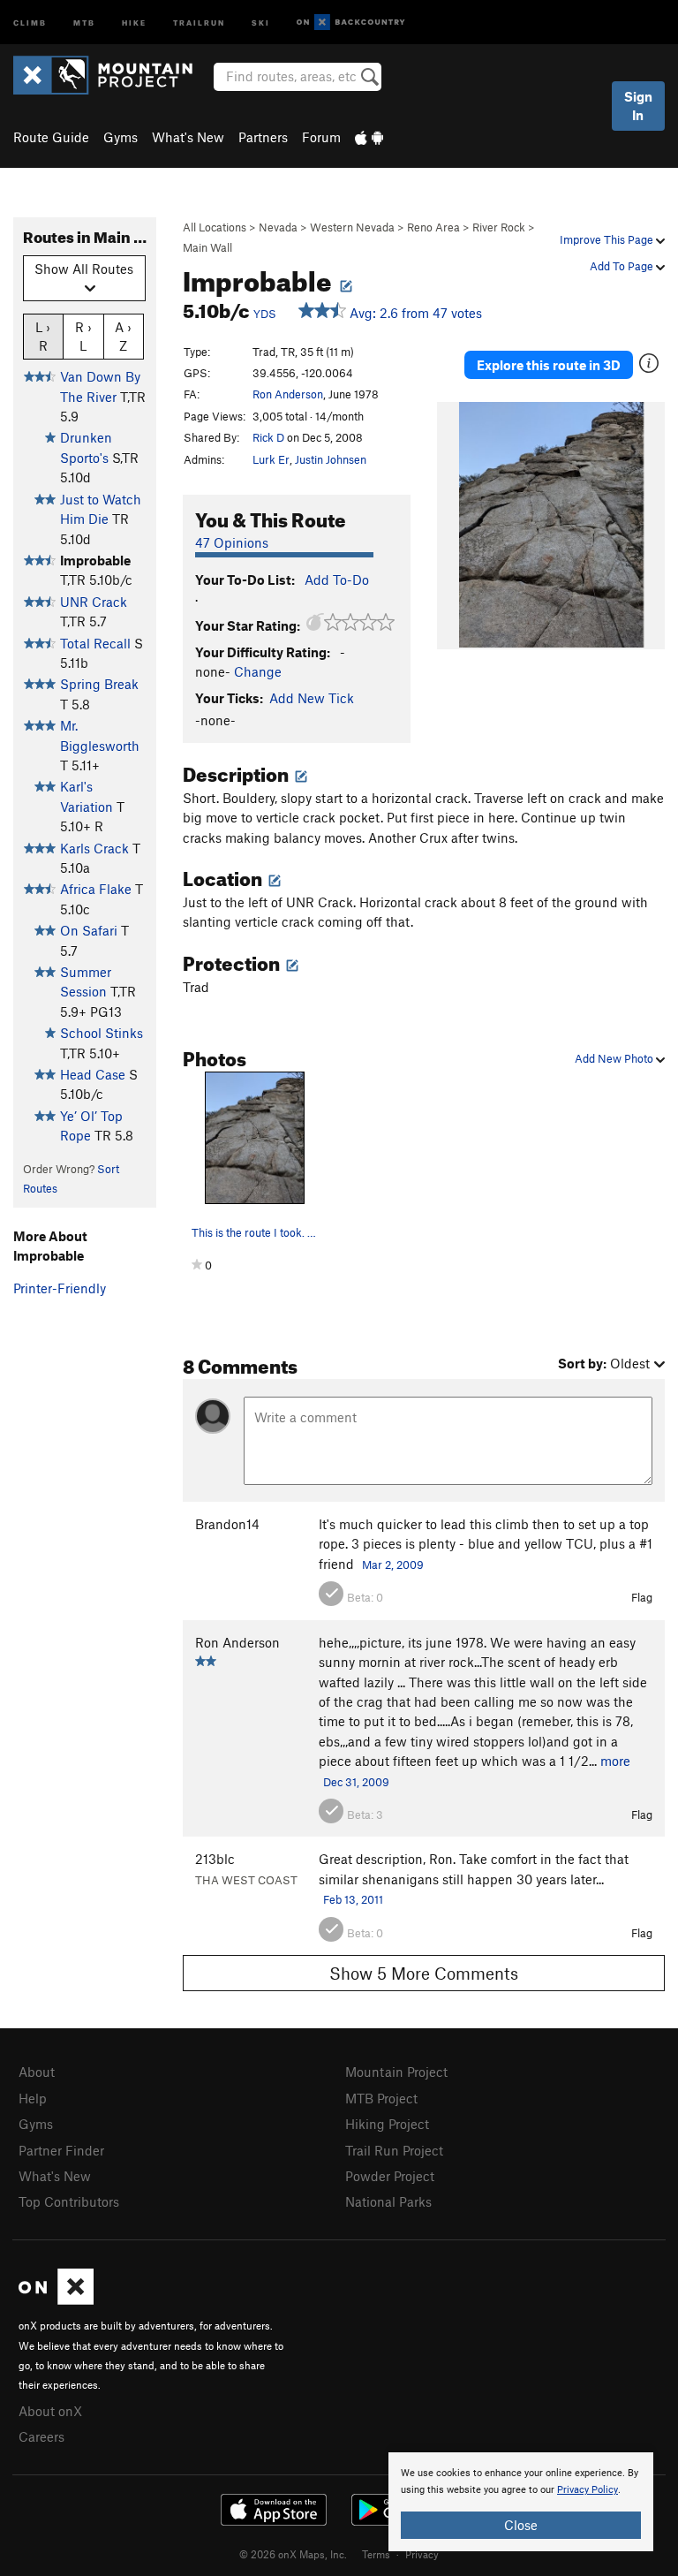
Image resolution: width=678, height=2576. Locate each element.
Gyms (121, 137)
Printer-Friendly (60, 1288)
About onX (50, 2411)
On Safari (89, 930)
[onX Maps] (56, 2299)
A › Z (123, 336)
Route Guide (51, 137)
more (615, 1761)
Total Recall (95, 643)
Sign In (638, 106)
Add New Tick (312, 698)
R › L (83, 336)
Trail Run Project (394, 2150)
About (37, 2072)
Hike (134, 22)
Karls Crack (94, 848)
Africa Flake (96, 889)
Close (521, 2525)
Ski (261, 22)
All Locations (215, 227)
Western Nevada (352, 227)
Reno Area (433, 227)
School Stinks (102, 1033)
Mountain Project (396, 2072)
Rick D (268, 437)
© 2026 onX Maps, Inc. (293, 2554)
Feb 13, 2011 (353, 1899)
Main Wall (207, 247)
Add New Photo (615, 1058)
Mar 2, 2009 (393, 1565)
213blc (215, 1859)
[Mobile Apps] (369, 137)
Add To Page (623, 266)
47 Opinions (232, 542)
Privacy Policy (588, 2490)
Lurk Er (271, 459)
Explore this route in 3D (549, 365)
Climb (30, 22)
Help (33, 2098)
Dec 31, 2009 (356, 1782)
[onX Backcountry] (351, 23)
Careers (41, 2436)
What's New (188, 137)
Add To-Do (337, 580)
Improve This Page (608, 239)
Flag (642, 1597)
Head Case (93, 1074)
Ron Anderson (288, 394)
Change (258, 671)
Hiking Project (387, 2124)
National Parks (388, 2201)
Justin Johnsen (331, 459)
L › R (43, 336)
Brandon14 (227, 1524)
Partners (263, 137)
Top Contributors (69, 2201)
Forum (321, 137)
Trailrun (199, 22)
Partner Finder (61, 2150)
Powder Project (390, 2176)
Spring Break (99, 684)
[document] (521, 2502)
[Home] (112, 75)
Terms (376, 2554)
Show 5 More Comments (424, 1973)
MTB (84, 22)
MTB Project (381, 2098)
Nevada (278, 227)
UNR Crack (94, 602)
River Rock (499, 227)
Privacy (422, 2554)
